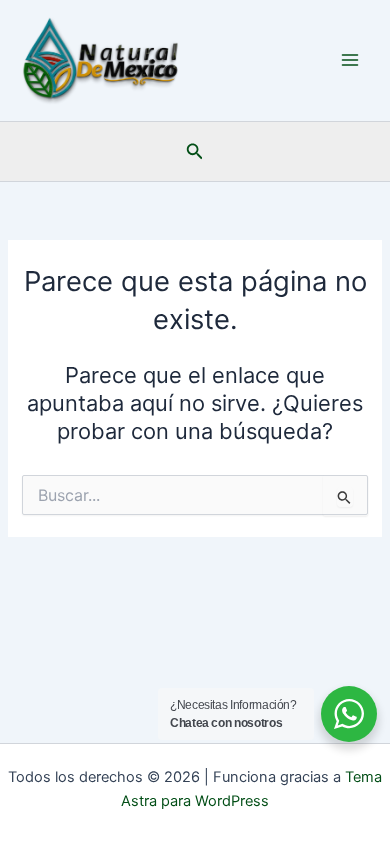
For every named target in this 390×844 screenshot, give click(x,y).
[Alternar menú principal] (350, 60)
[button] (195, 151)
